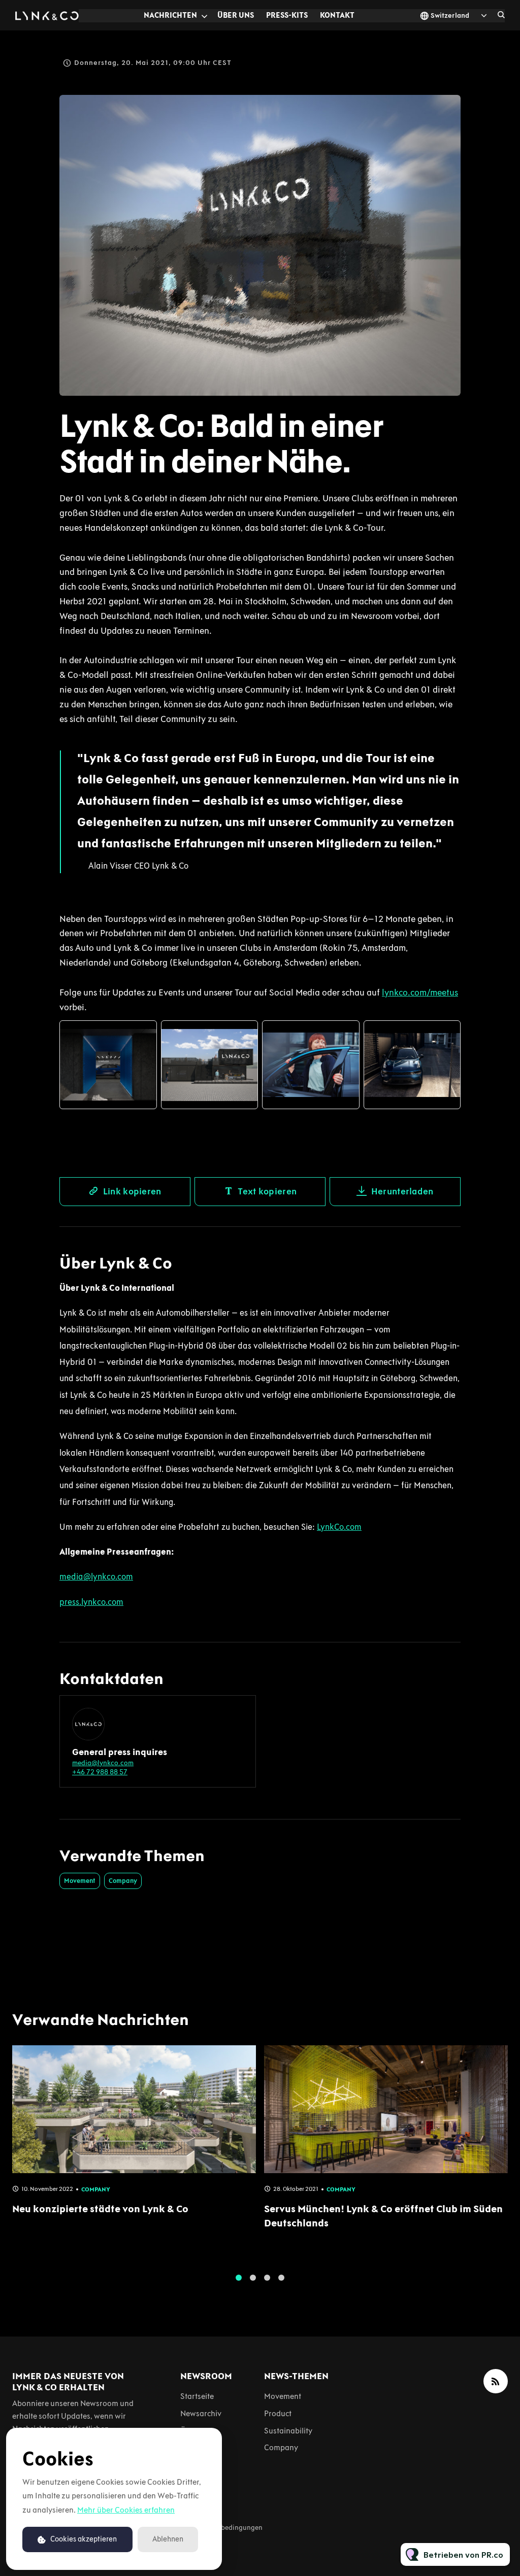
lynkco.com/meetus (420, 992)
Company (123, 1881)
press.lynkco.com (91, 1602)
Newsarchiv (201, 2413)
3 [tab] (267, 2278)
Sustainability (288, 2431)
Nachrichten (170, 15)
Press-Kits (287, 15)
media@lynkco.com (96, 1576)
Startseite (197, 2396)
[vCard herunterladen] (238, 1712)
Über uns (236, 15)
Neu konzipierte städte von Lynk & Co (100, 2209)
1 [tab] (239, 2278)
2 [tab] (253, 2278)
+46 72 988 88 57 (100, 1772)
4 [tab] (281, 2278)
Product (278, 2413)
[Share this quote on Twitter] (483, 801)
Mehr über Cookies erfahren (126, 2510)
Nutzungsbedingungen (226, 2528)
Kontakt (337, 15)
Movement (80, 1881)
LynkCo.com (339, 1527)
